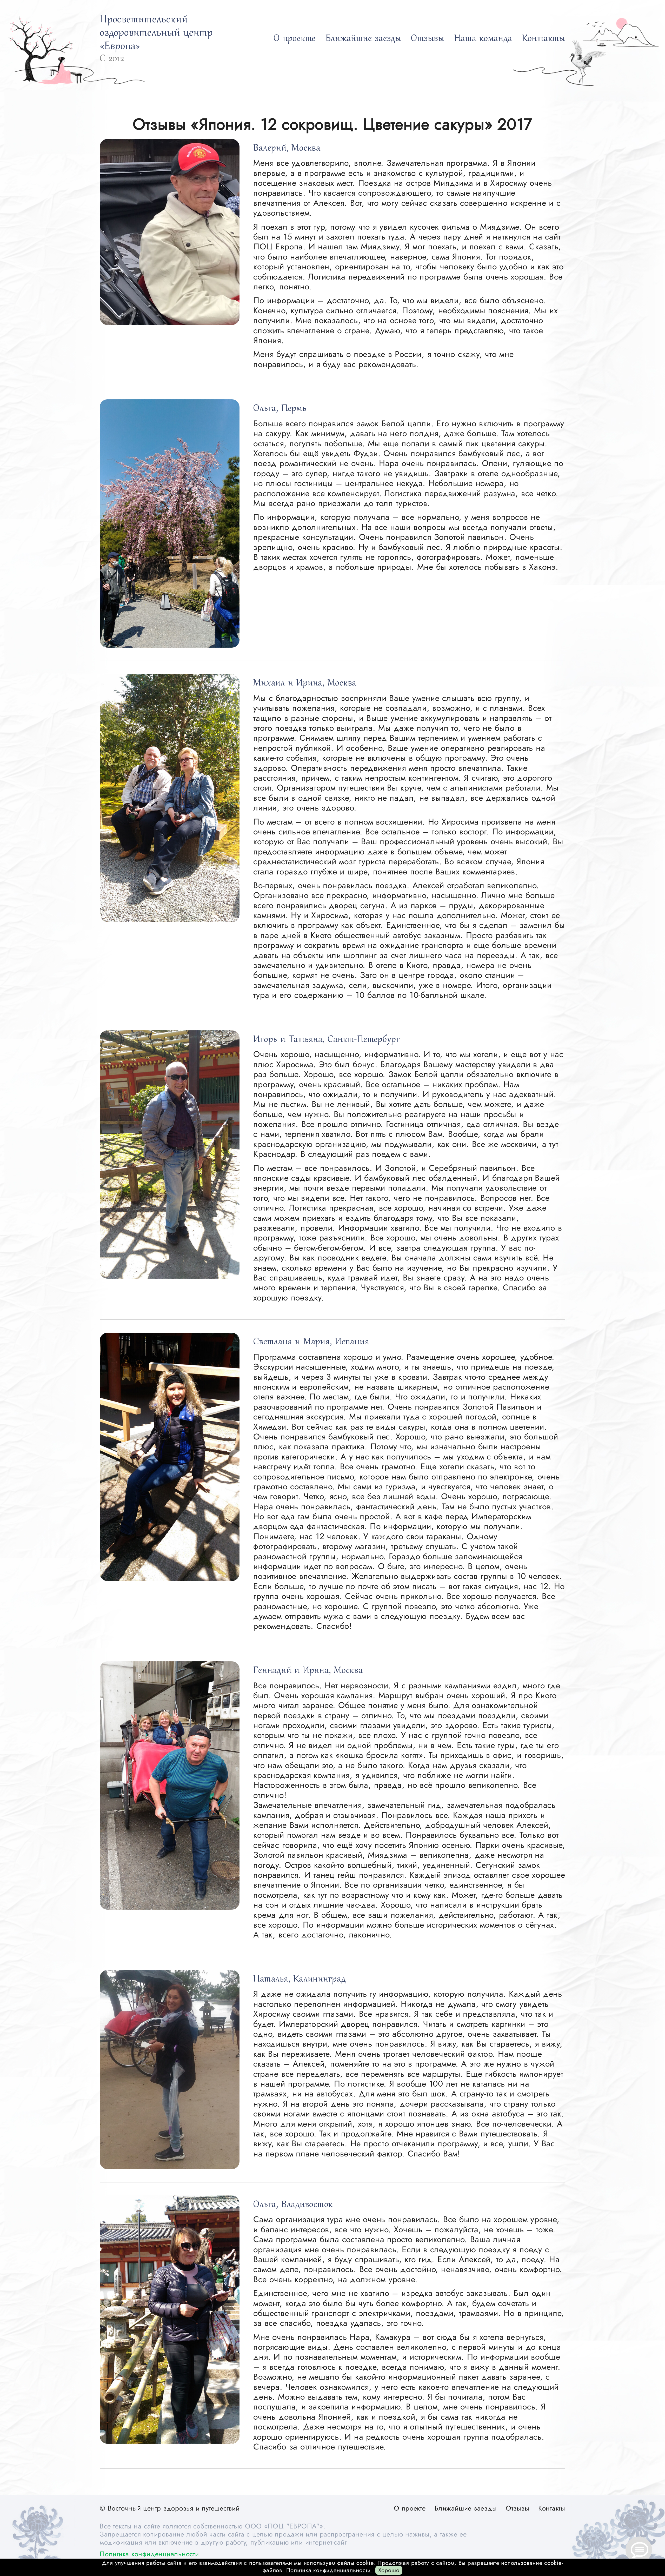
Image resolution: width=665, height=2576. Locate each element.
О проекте (295, 39)
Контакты (544, 39)
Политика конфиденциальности (149, 2554)
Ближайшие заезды (363, 39)
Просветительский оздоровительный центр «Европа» (156, 33)
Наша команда (483, 39)
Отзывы (428, 39)
